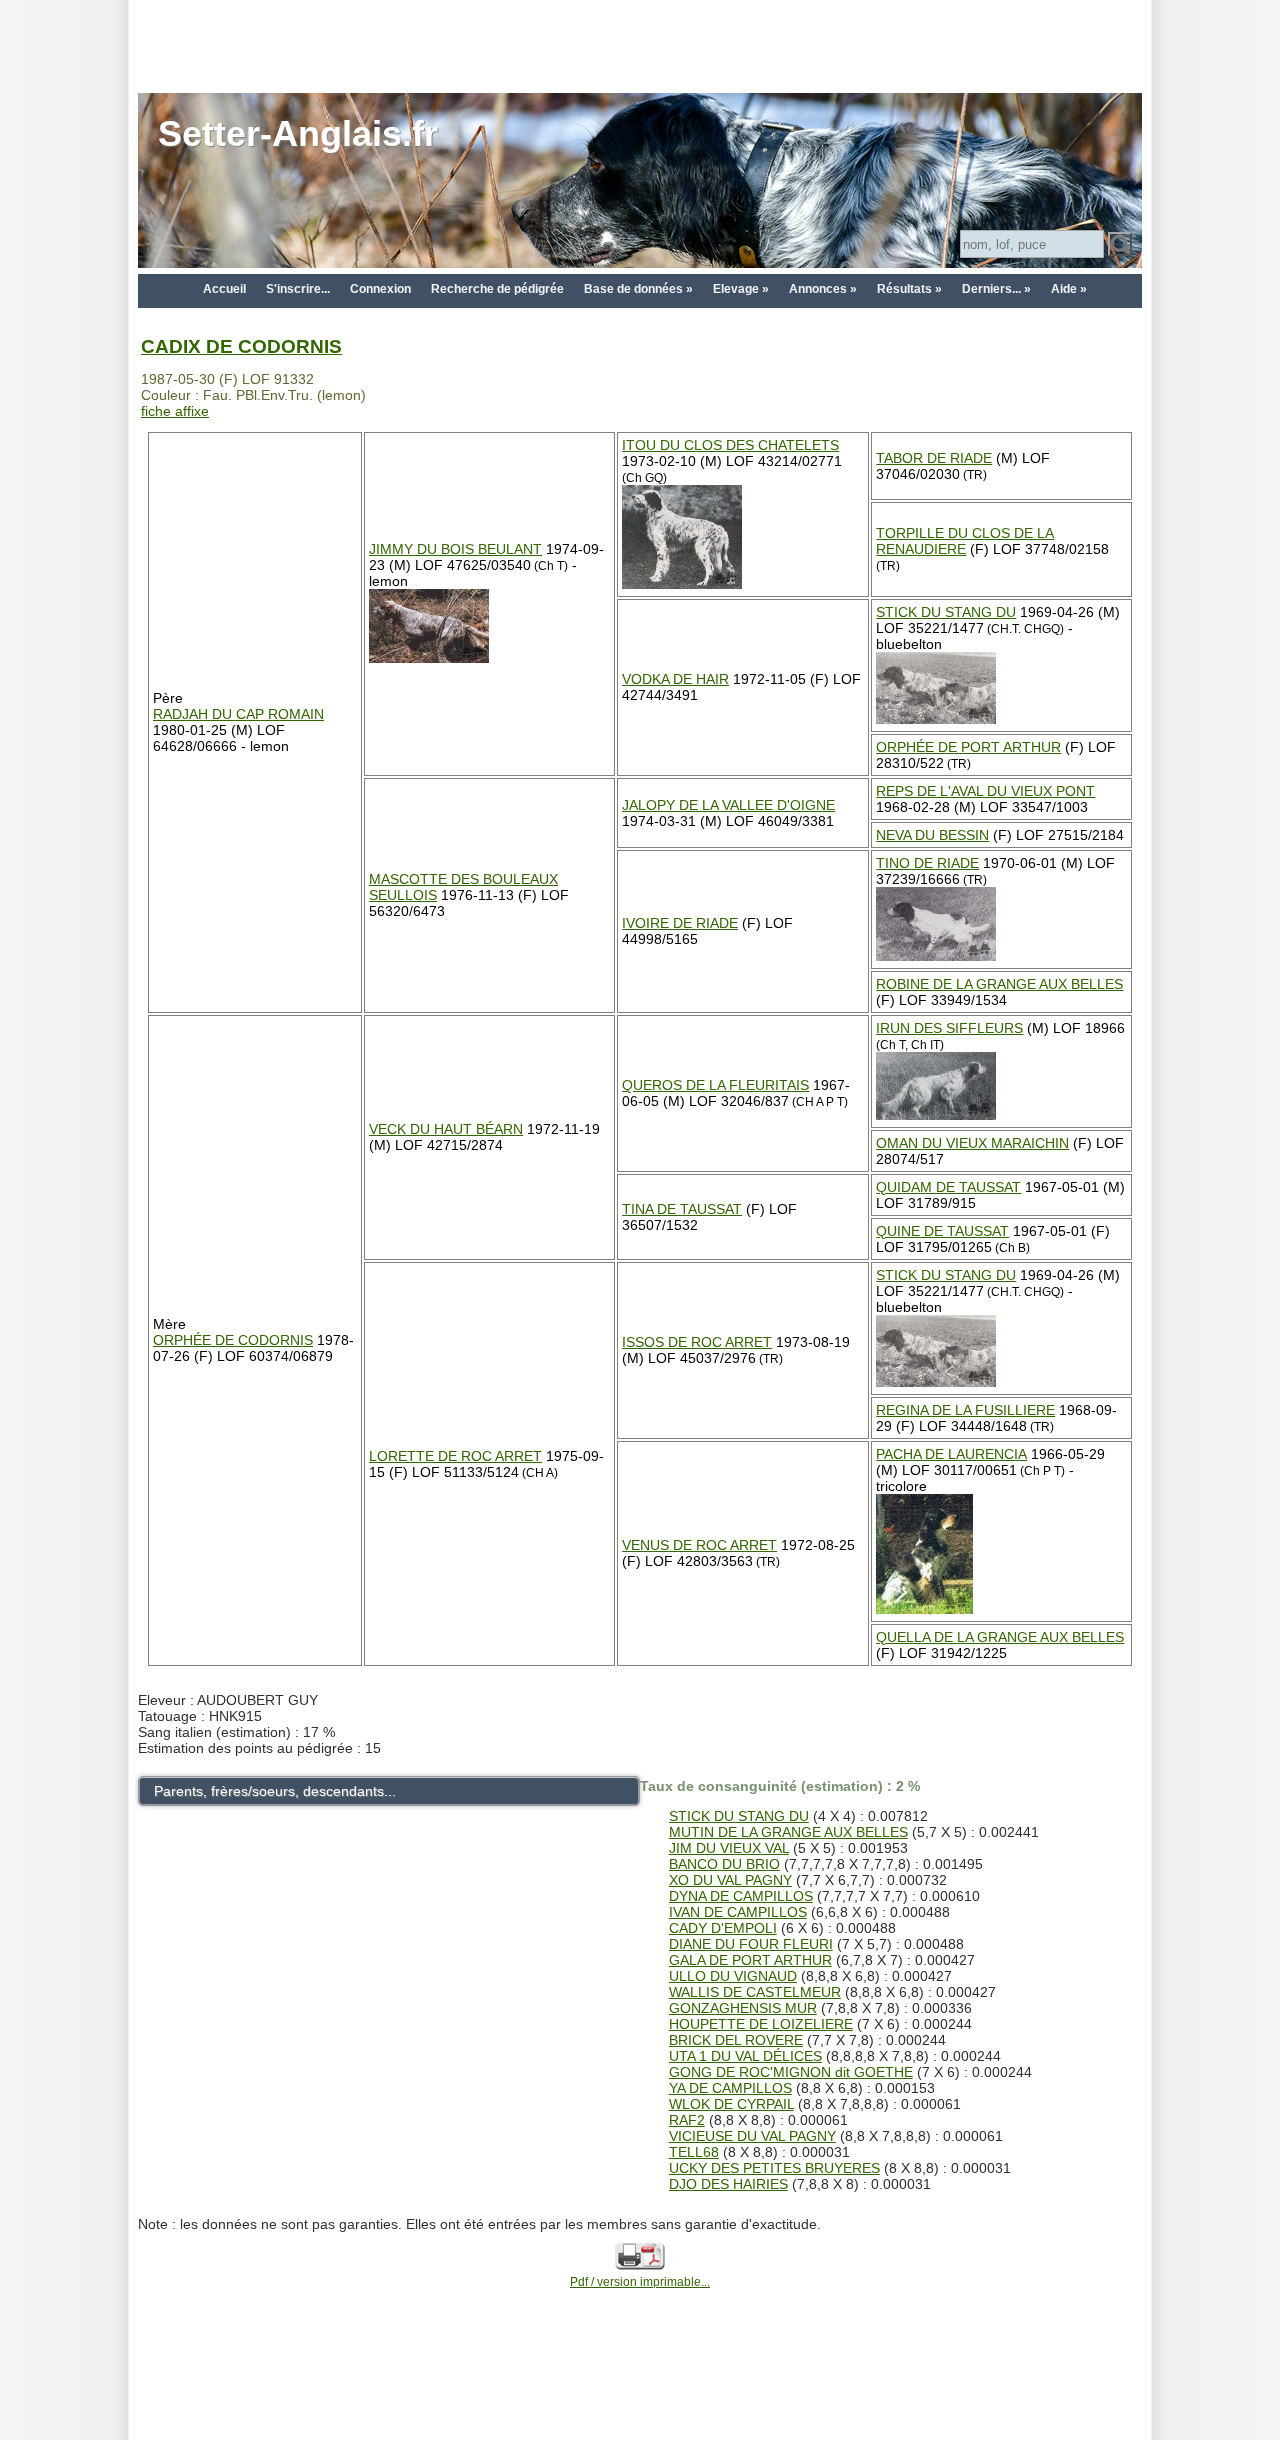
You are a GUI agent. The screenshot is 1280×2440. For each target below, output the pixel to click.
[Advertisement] (640, 45)
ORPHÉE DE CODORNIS (233, 1340)
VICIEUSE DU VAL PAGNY (752, 2136)
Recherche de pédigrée (497, 289)
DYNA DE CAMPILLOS (741, 1896)
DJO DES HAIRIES (728, 2184)
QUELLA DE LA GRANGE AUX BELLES (1000, 1637)
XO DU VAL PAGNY (730, 1880)
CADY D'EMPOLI (723, 1928)
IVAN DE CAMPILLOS (738, 1912)
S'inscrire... (298, 289)
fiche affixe (175, 411)
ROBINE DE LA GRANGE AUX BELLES (999, 984)
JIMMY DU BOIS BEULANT (455, 549)
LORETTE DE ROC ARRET (455, 1456)
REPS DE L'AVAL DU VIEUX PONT (985, 791)
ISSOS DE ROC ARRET (697, 1342)
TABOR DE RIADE (934, 458)
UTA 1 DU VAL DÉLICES (745, 2056)
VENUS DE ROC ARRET (699, 1545)
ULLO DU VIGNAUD (733, 1976)
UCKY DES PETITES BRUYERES (774, 2168)
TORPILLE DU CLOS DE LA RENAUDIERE (965, 541)
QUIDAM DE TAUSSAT (948, 1187)
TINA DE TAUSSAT (682, 1209)
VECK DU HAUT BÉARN (446, 1129)
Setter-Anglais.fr (298, 133)
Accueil (224, 289)
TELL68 (694, 2152)
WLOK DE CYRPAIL (731, 2104)
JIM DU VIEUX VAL (729, 1848)
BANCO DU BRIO (724, 1864)
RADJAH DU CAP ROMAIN (238, 714)
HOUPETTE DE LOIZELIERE (761, 2024)
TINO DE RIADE (927, 863)
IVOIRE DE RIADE (680, 923)
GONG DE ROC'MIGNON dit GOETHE (791, 2072)
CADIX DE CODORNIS (241, 346)
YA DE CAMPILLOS (730, 2088)
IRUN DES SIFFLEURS (949, 1028)
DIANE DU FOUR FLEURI (751, 1944)
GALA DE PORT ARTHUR (750, 1960)
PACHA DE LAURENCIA (951, 1454)
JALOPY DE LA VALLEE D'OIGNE (728, 805)
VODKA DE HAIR (675, 679)
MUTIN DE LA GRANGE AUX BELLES (788, 1832)
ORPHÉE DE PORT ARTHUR (968, 747)
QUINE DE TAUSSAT (942, 1231)
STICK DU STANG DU (946, 612)
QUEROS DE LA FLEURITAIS (715, 1085)
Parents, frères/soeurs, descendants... (275, 1791)
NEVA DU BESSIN (932, 835)
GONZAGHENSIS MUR (743, 2008)
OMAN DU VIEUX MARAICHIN (972, 1143)
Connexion (380, 289)
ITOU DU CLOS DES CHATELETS (730, 445)
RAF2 (687, 2120)
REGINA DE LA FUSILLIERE (965, 1410)
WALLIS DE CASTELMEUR (755, 1992)
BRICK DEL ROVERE (736, 2040)
